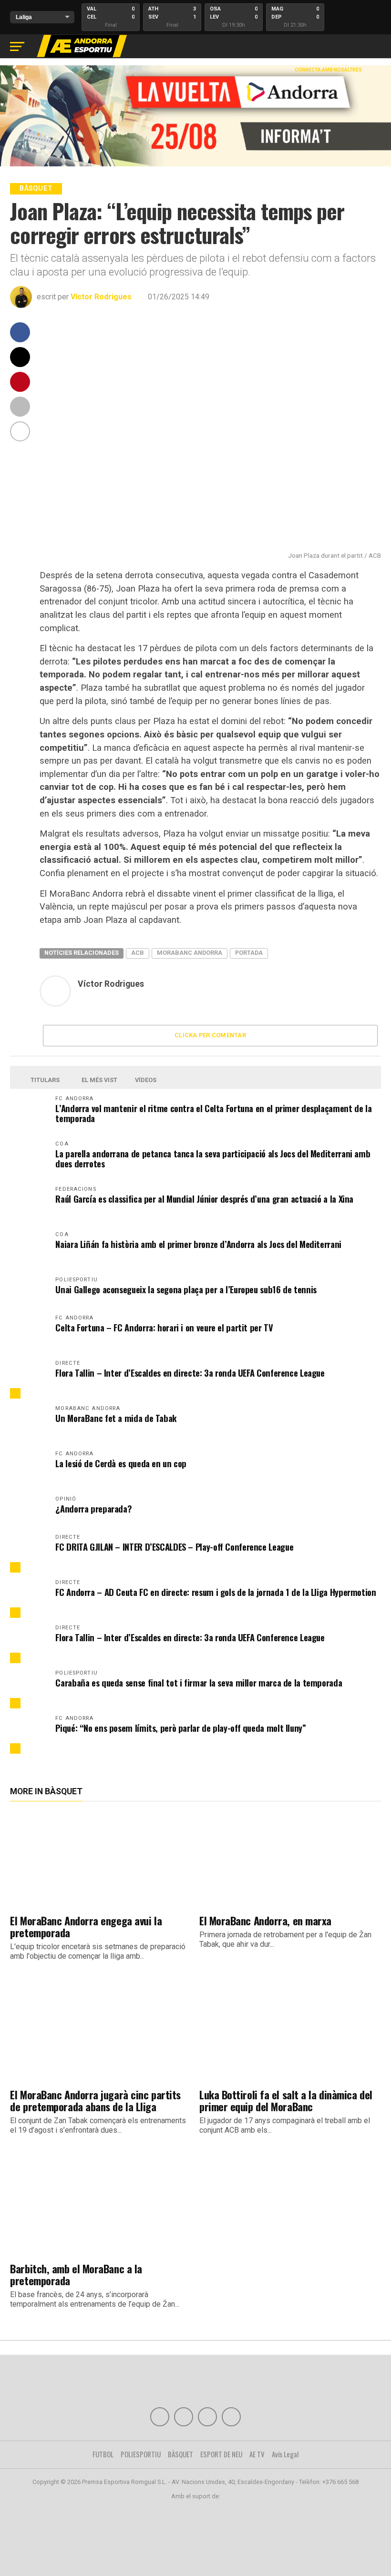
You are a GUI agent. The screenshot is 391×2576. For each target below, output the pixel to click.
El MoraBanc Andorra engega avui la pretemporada (86, 1926)
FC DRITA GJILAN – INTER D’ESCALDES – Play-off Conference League (174, 1547)
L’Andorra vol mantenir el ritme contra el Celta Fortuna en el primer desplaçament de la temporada (213, 1113)
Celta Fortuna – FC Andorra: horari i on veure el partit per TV (164, 1327)
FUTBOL (103, 2454)
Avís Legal (285, 2454)
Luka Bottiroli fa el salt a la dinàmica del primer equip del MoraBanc (286, 2100)
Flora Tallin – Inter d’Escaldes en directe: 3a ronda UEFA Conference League (190, 1373)
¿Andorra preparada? (93, 1508)
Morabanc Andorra (190, 953)
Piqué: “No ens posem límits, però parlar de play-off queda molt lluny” (180, 1728)
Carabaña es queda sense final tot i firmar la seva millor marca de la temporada (199, 1682)
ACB (138, 953)
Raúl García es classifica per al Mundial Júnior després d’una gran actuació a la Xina (204, 1199)
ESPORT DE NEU (221, 2454)
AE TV (257, 2454)
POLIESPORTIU (141, 2454)
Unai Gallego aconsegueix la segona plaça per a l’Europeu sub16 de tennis (186, 1289)
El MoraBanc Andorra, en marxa (265, 1920)
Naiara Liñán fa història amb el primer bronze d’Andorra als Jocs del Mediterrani (198, 1244)
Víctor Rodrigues (101, 297)
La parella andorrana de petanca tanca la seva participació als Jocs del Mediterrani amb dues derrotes (213, 1158)
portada (249, 953)
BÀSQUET (180, 2454)
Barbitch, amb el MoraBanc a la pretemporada (76, 2274)
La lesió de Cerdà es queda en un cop (121, 1463)
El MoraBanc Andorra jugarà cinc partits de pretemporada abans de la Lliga (95, 2100)
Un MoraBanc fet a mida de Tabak (116, 1418)
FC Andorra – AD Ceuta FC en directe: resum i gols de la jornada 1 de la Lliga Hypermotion (216, 1592)
